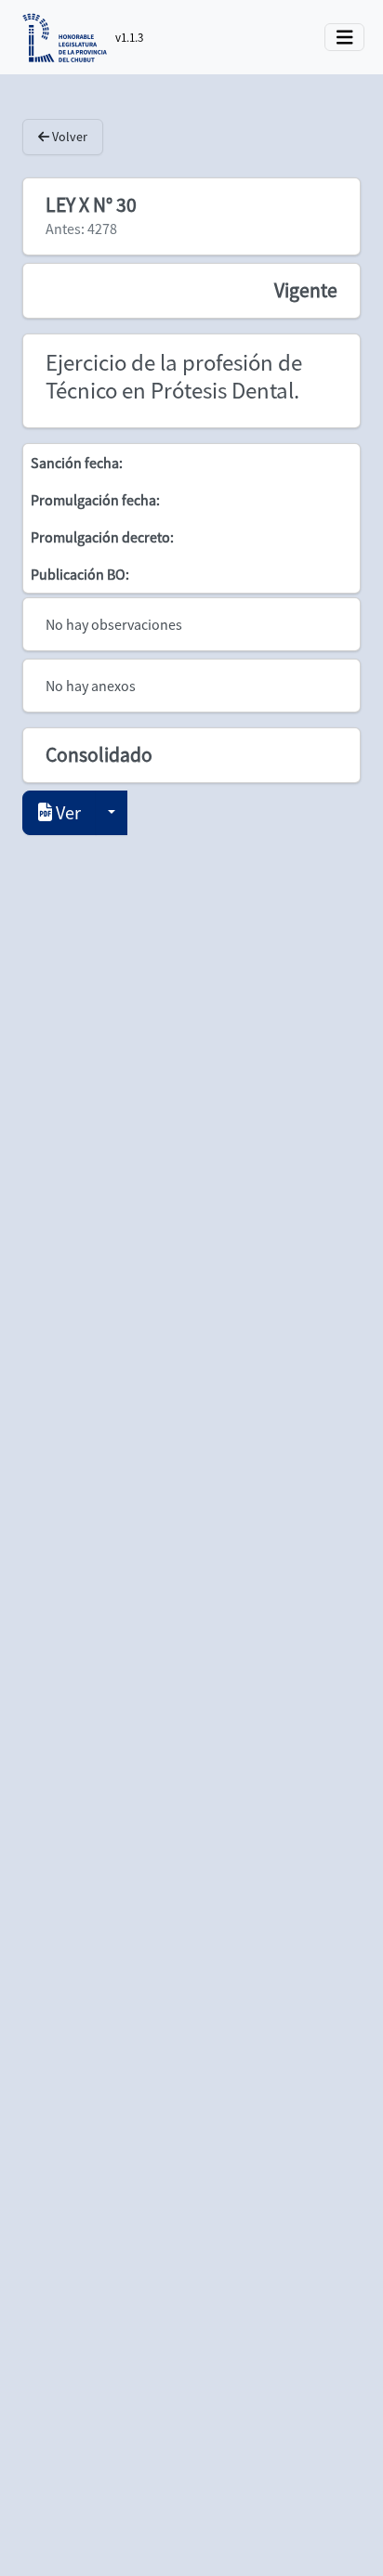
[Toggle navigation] (345, 38)
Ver (66, 812)
